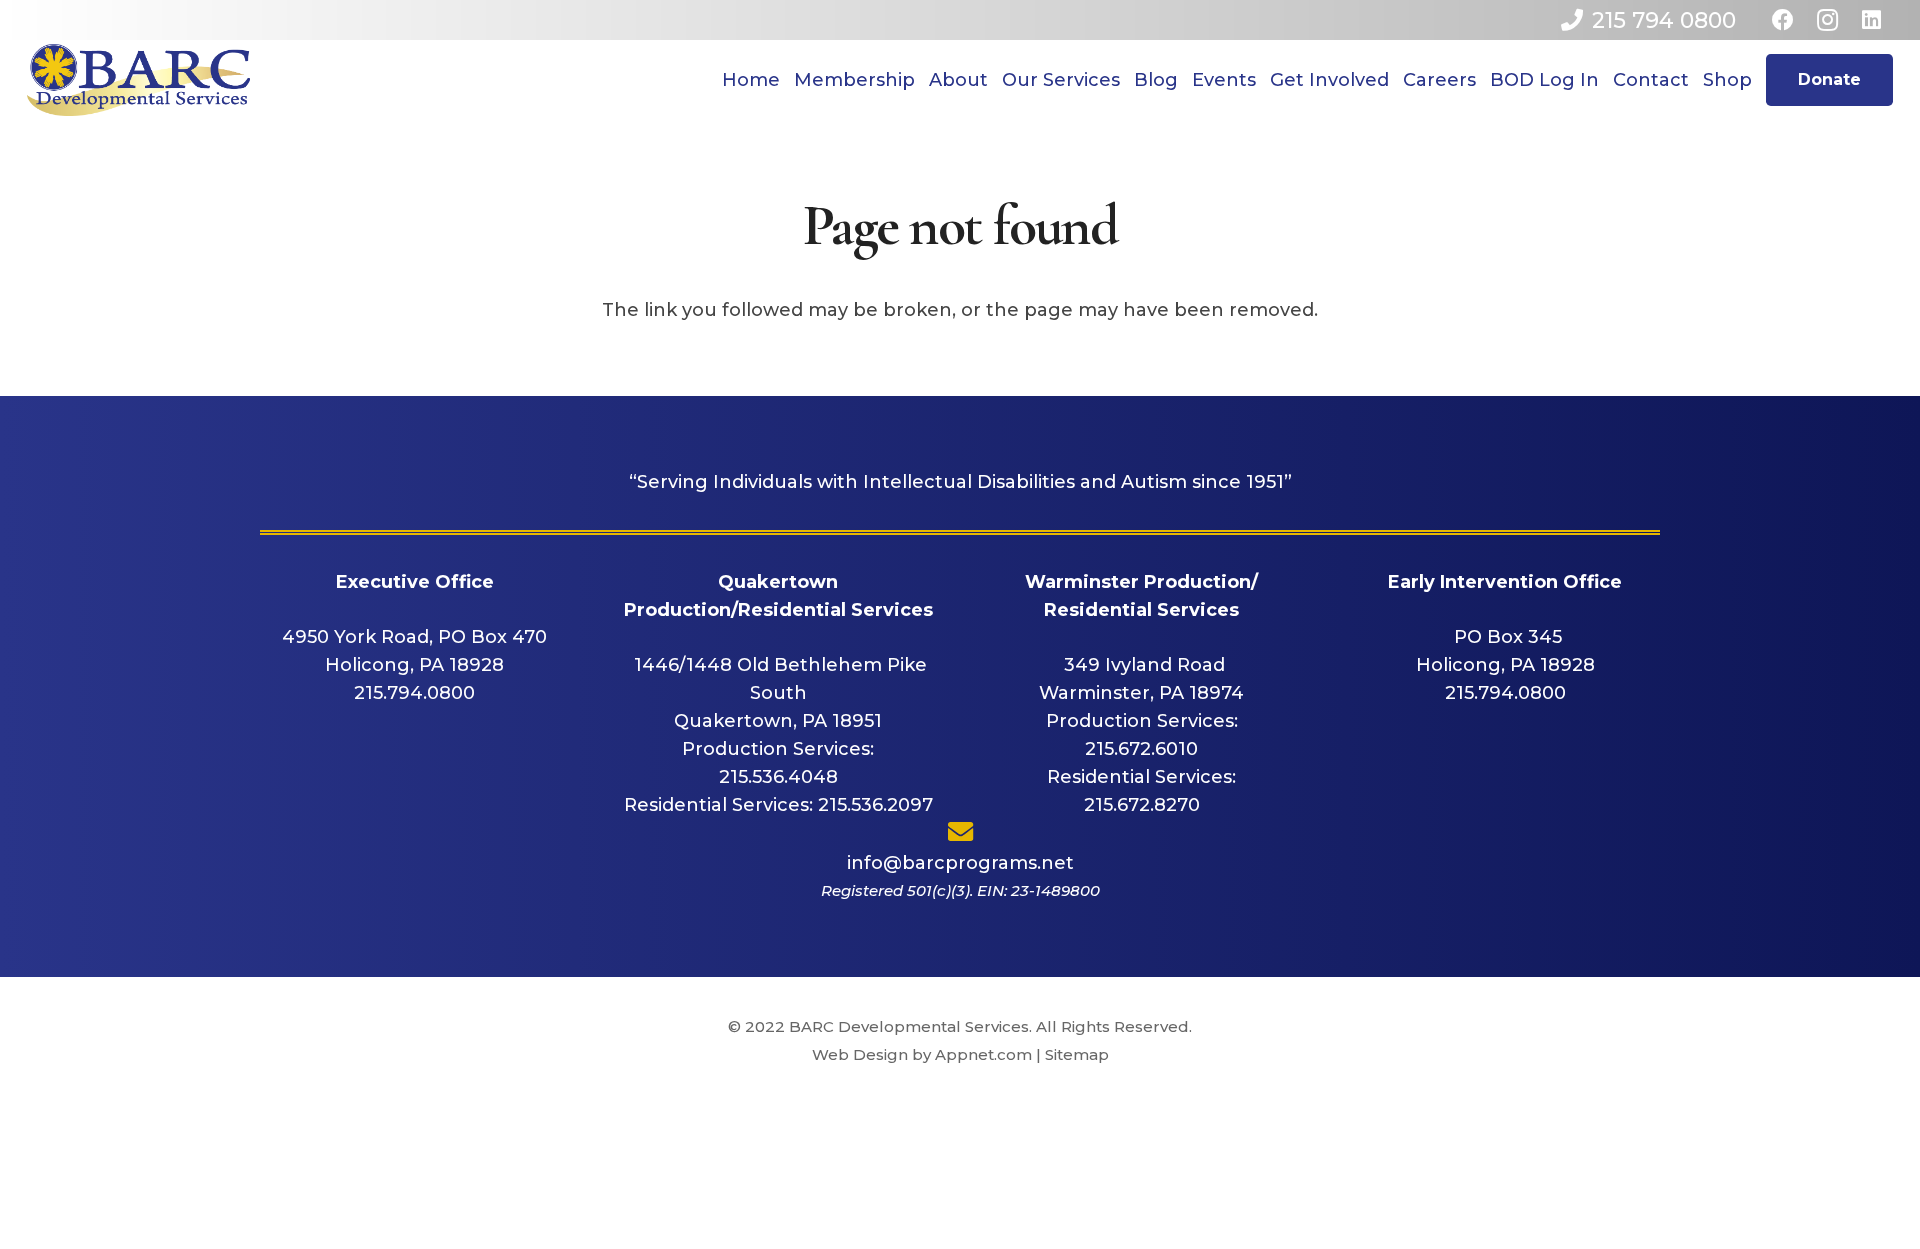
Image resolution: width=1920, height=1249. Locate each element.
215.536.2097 (875, 805)
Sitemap (1077, 1054)
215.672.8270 (1142, 805)
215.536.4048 (778, 777)
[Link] (138, 80)
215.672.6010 (1141, 749)
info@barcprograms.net (960, 863)
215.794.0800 (414, 693)
